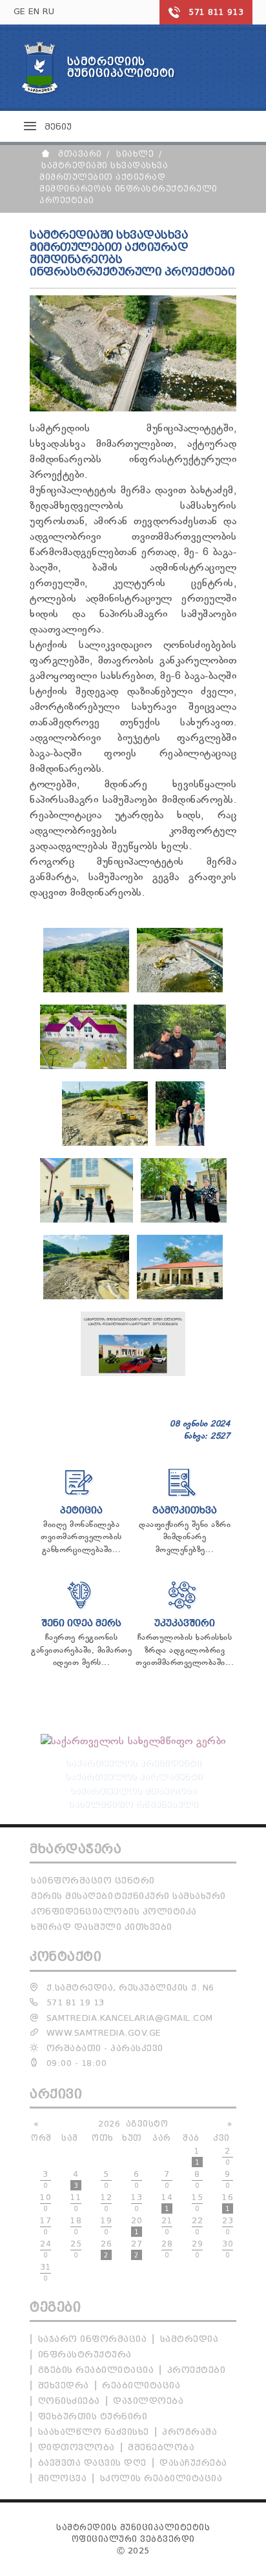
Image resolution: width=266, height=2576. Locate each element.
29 (197, 2249)
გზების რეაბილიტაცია (96, 2370)
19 (106, 2226)
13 (137, 2203)
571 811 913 (216, 12)
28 (167, 2249)
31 (46, 2272)
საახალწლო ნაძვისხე (94, 2432)
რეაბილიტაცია (141, 2385)
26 (106, 2249)
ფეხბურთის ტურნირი (93, 2416)
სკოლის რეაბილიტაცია (161, 2478)
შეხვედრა (64, 2385)
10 (46, 2203)
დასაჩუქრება (193, 2463)
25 (76, 2249)
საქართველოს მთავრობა (133, 1790)
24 (46, 2249)
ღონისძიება (69, 2401)
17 (46, 2226)
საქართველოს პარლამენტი (133, 1776)
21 (167, 2226)
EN (34, 11)
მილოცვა (63, 2478)
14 (167, 2203)
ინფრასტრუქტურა (85, 2355)
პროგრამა (189, 2432)
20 (137, 2226)
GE (20, 11)
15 (197, 2203)
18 (76, 2226)
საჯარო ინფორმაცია (93, 2339)
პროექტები (197, 2370)
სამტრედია (189, 2339)
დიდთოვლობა (77, 2447)
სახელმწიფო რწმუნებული (133, 1804)
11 (76, 2203)
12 (106, 2203)
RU (49, 11)
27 (137, 2249)
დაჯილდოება (148, 2401)
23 (228, 2226)
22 (197, 2226)
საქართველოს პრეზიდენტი (133, 1763)
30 (228, 2249)
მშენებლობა (161, 2447)
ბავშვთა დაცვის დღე (92, 2463)
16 (228, 2203)
